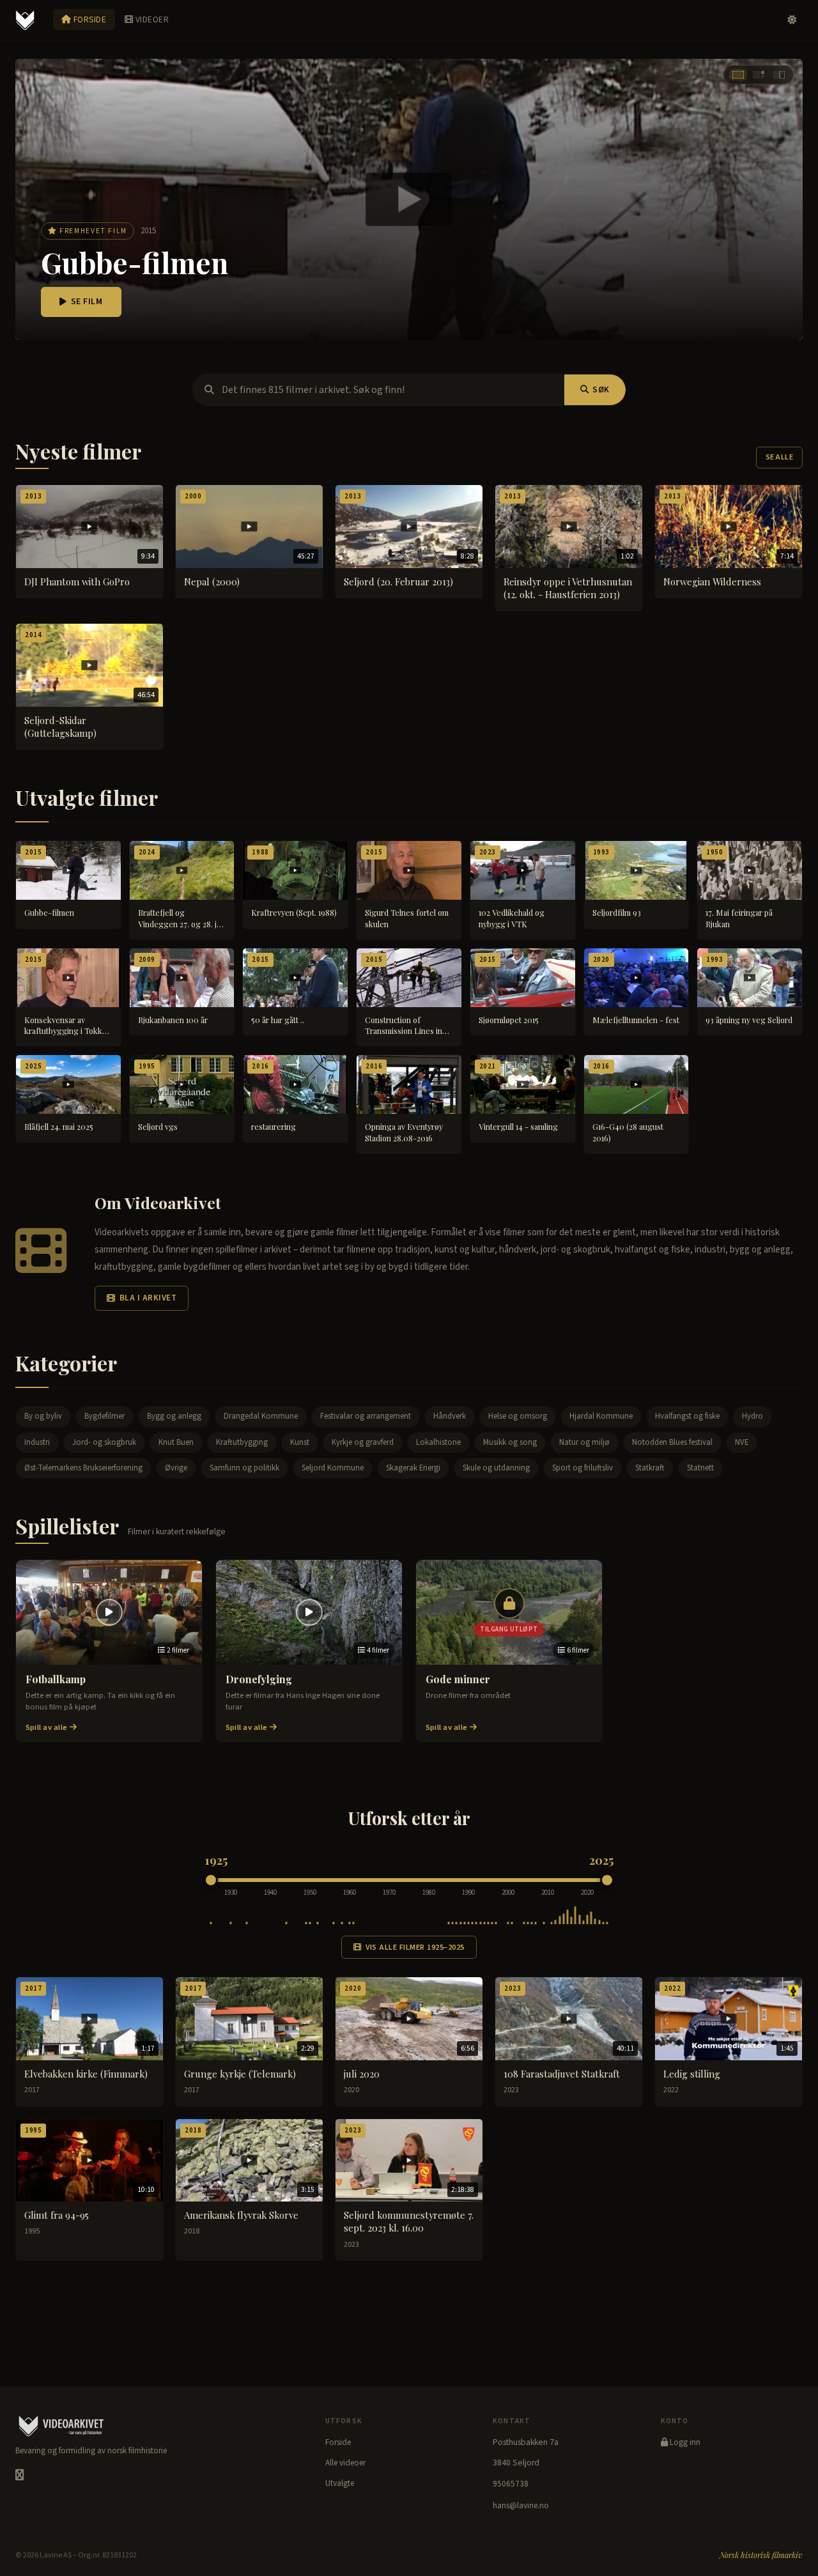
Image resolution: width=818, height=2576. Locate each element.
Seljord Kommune (333, 1468)
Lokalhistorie (438, 1442)
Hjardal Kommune (601, 1416)
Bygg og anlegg (174, 1416)
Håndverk (450, 1416)
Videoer (151, 19)
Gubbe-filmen (135, 262)
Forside (89, 19)
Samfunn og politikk (244, 1468)
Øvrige (176, 1468)
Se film (87, 302)
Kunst (300, 1442)
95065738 (511, 2484)
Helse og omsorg (518, 1416)
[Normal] (759, 75)
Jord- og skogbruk (104, 1442)
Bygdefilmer (104, 1416)
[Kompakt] (779, 75)
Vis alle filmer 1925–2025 (415, 1947)
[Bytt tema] (792, 20)
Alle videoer (345, 2463)
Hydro (752, 1416)
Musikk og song (510, 1442)
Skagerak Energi (413, 1468)
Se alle (779, 457)
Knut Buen (176, 1442)
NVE (742, 1442)
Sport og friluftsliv (583, 1468)
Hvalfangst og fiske (687, 1416)
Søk (601, 390)
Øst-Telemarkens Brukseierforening (83, 1468)
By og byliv (43, 1416)
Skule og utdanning (496, 1468)
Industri (37, 1442)
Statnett (700, 1468)
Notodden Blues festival (672, 1442)
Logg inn (684, 2442)
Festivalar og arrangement (366, 1416)
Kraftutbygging (242, 1442)
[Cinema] (738, 75)
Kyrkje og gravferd (363, 1442)
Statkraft (650, 1468)
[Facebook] (19, 2475)
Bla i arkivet (148, 1298)
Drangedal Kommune (261, 1416)
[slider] (211, 1880)
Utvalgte (340, 2483)
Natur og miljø (584, 1442)
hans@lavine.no (521, 2506)
